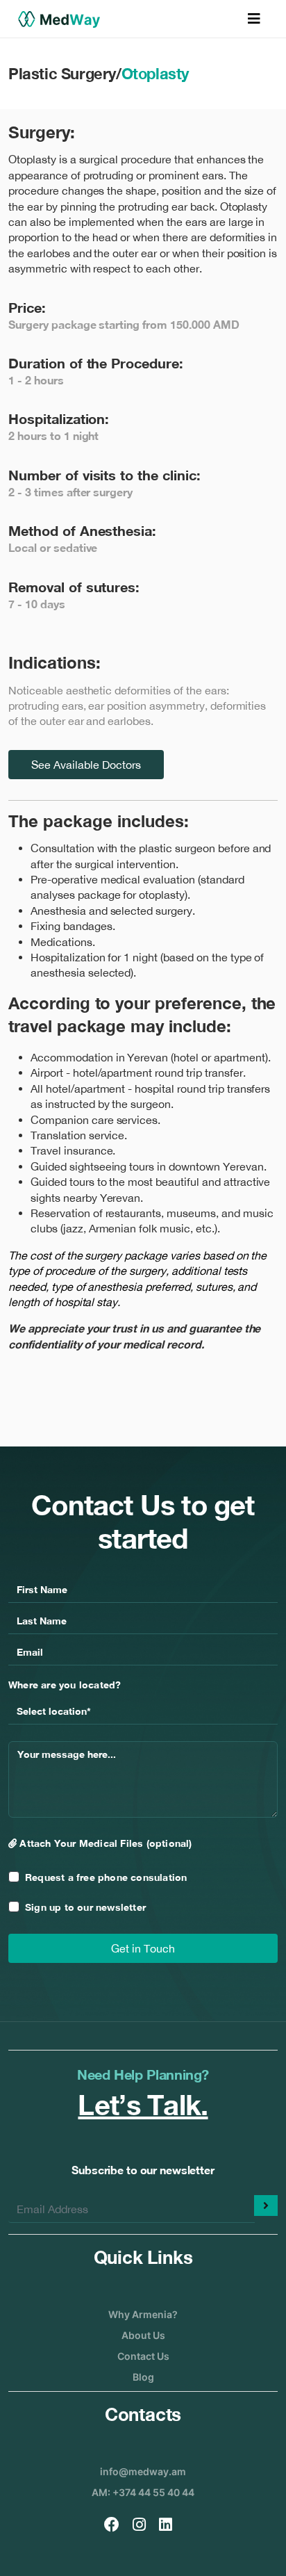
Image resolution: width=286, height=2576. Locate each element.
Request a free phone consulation (106, 1877)
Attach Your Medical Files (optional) (104, 1843)
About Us (143, 2335)
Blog (143, 2377)
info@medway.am (143, 2471)
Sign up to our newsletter (85, 1907)
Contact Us (143, 2356)
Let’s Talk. (143, 2105)
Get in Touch (143, 1948)
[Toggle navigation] (254, 19)
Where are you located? (65, 1685)
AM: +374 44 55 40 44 (143, 2492)
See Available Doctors (86, 765)
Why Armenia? (143, 2314)
